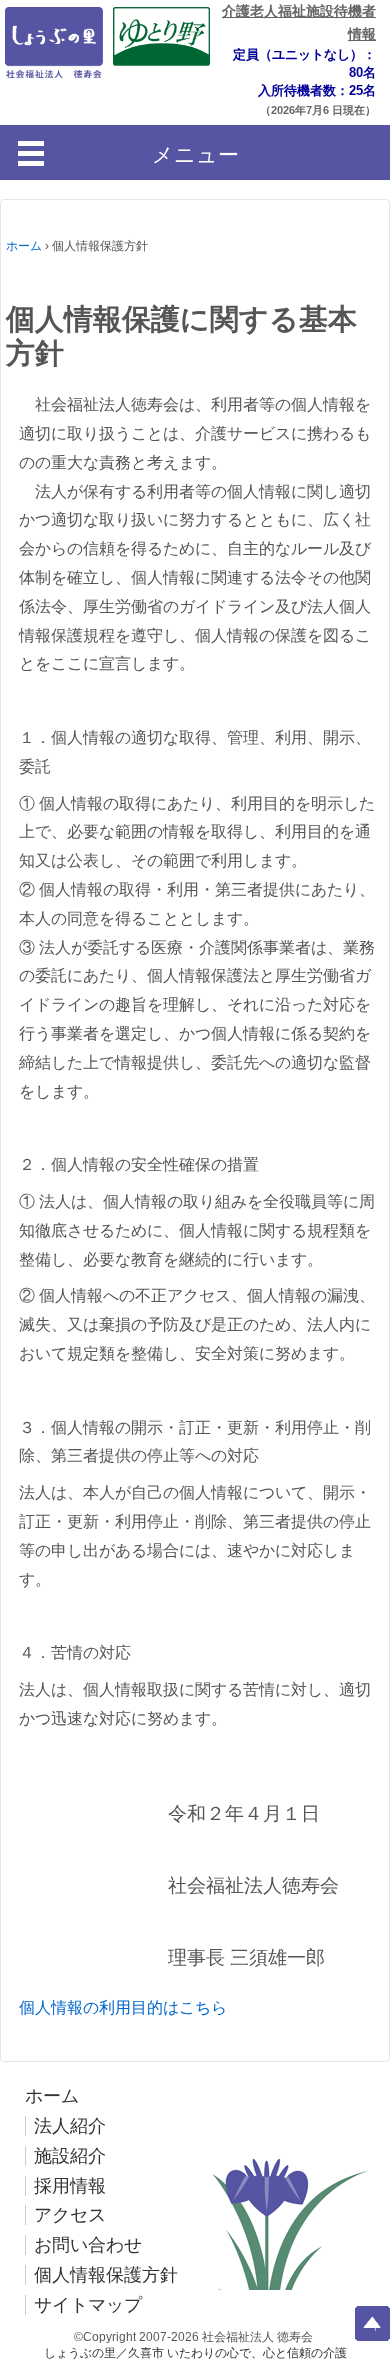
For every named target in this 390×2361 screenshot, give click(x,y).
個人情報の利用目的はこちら (123, 2007)
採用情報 (70, 2186)
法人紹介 (70, 2126)
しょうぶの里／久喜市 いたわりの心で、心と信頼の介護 (195, 2353)
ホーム (24, 246)
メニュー (195, 154)
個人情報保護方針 (106, 2275)
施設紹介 (70, 2156)
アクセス (70, 2215)
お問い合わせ (88, 2245)
